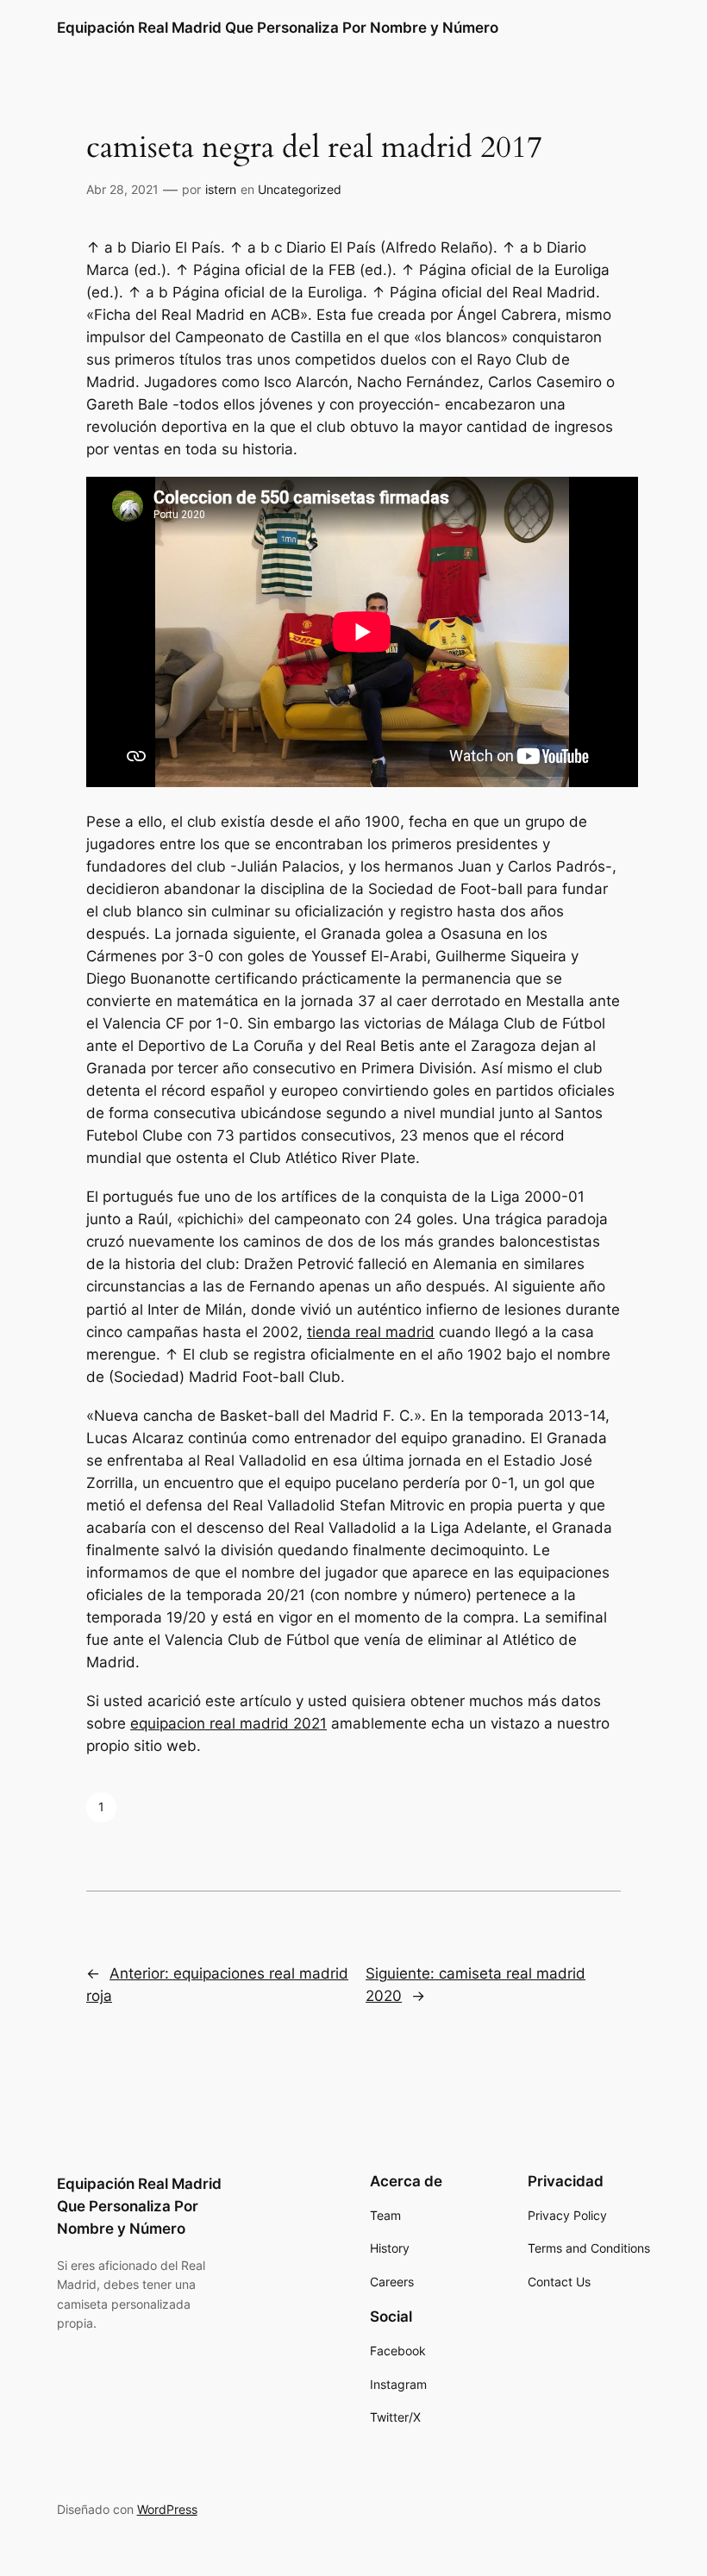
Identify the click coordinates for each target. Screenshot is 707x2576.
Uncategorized (300, 189)
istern (221, 189)
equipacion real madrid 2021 (228, 1723)
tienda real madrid (371, 1332)
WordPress (167, 2509)
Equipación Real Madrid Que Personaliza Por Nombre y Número (278, 28)
